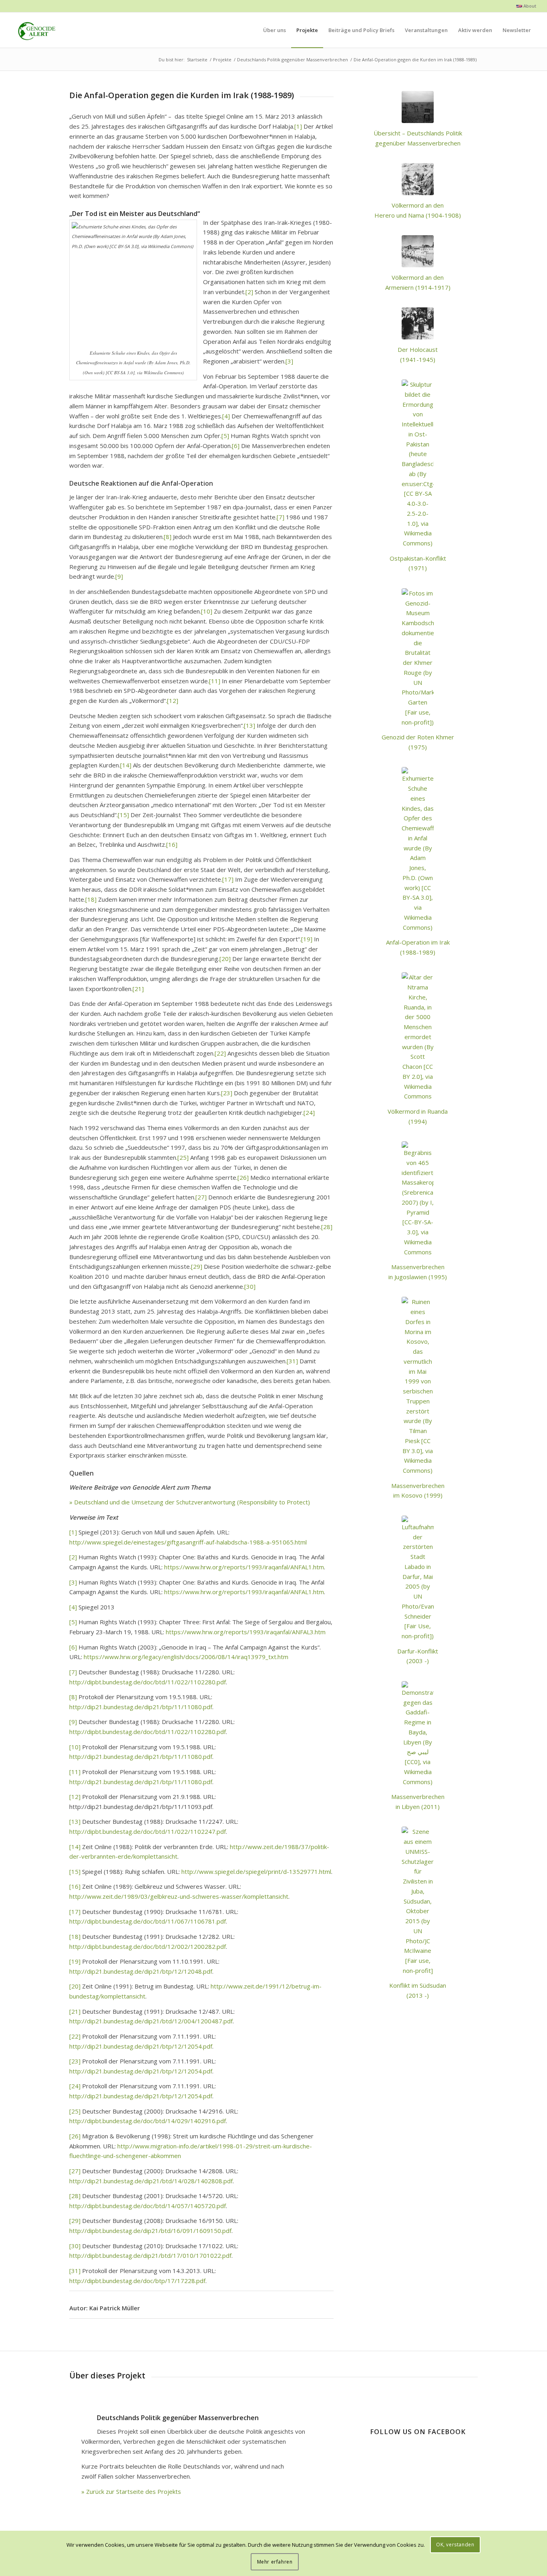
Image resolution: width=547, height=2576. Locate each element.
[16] (172, 844)
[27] (201, 1197)
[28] (327, 1227)
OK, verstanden (455, 2545)
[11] (215, 681)
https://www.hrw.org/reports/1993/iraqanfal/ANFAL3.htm (246, 1632)
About (529, 6)
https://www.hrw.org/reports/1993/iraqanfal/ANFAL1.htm (244, 1567)
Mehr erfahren (275, 2562)
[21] (138, 989)
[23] (227, 1093)
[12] (173, 701)
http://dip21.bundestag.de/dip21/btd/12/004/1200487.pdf (151, 2021)
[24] (309, 1112)
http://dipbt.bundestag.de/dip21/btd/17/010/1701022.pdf (150, 2255)
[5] (225, 436)
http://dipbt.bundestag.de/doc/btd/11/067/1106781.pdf (148, 1921)
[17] (228, 879)
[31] (292, 1361)
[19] (307, 939)
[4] (226, 416)
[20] (225, 959)
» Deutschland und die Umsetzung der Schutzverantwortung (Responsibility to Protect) (190, 1502)
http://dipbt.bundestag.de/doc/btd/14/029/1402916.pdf (148, 2121)
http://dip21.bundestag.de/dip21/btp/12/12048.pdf (141, 1971)
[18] (91, 899)
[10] (207, 611)
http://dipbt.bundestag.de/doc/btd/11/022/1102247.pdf (148, 1831)
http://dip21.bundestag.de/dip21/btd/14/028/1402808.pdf (151, 2181)
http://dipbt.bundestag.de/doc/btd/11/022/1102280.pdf (148, 1682)
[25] (183, 1157)
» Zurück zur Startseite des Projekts (131, 2491)
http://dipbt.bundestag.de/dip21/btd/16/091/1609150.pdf (150, 2231)
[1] (298, 126)
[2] (249, 292)
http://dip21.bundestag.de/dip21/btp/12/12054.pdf (141, 2046)
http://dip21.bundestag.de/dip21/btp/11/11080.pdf (141, 1707)
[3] (289, 361)
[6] (236, 446)
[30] (250, 1286)
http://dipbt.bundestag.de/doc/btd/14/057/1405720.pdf (148, 2206)
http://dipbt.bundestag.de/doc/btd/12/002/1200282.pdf (148, 1946)
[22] (220, 1053)
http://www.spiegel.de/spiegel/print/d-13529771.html (256, 1871)
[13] (249, 725)
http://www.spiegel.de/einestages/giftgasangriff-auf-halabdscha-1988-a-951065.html (188, 1542)
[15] (123, 815)
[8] (168, 537)
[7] (281, 517)
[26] (243, 1177)
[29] (197, 1266)
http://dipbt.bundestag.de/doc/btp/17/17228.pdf (137, 2281)
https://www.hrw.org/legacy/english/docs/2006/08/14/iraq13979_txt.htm (186, 1657)
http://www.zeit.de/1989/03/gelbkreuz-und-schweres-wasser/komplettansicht (179, 1896)
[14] (126, 765)
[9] (119, 576)
